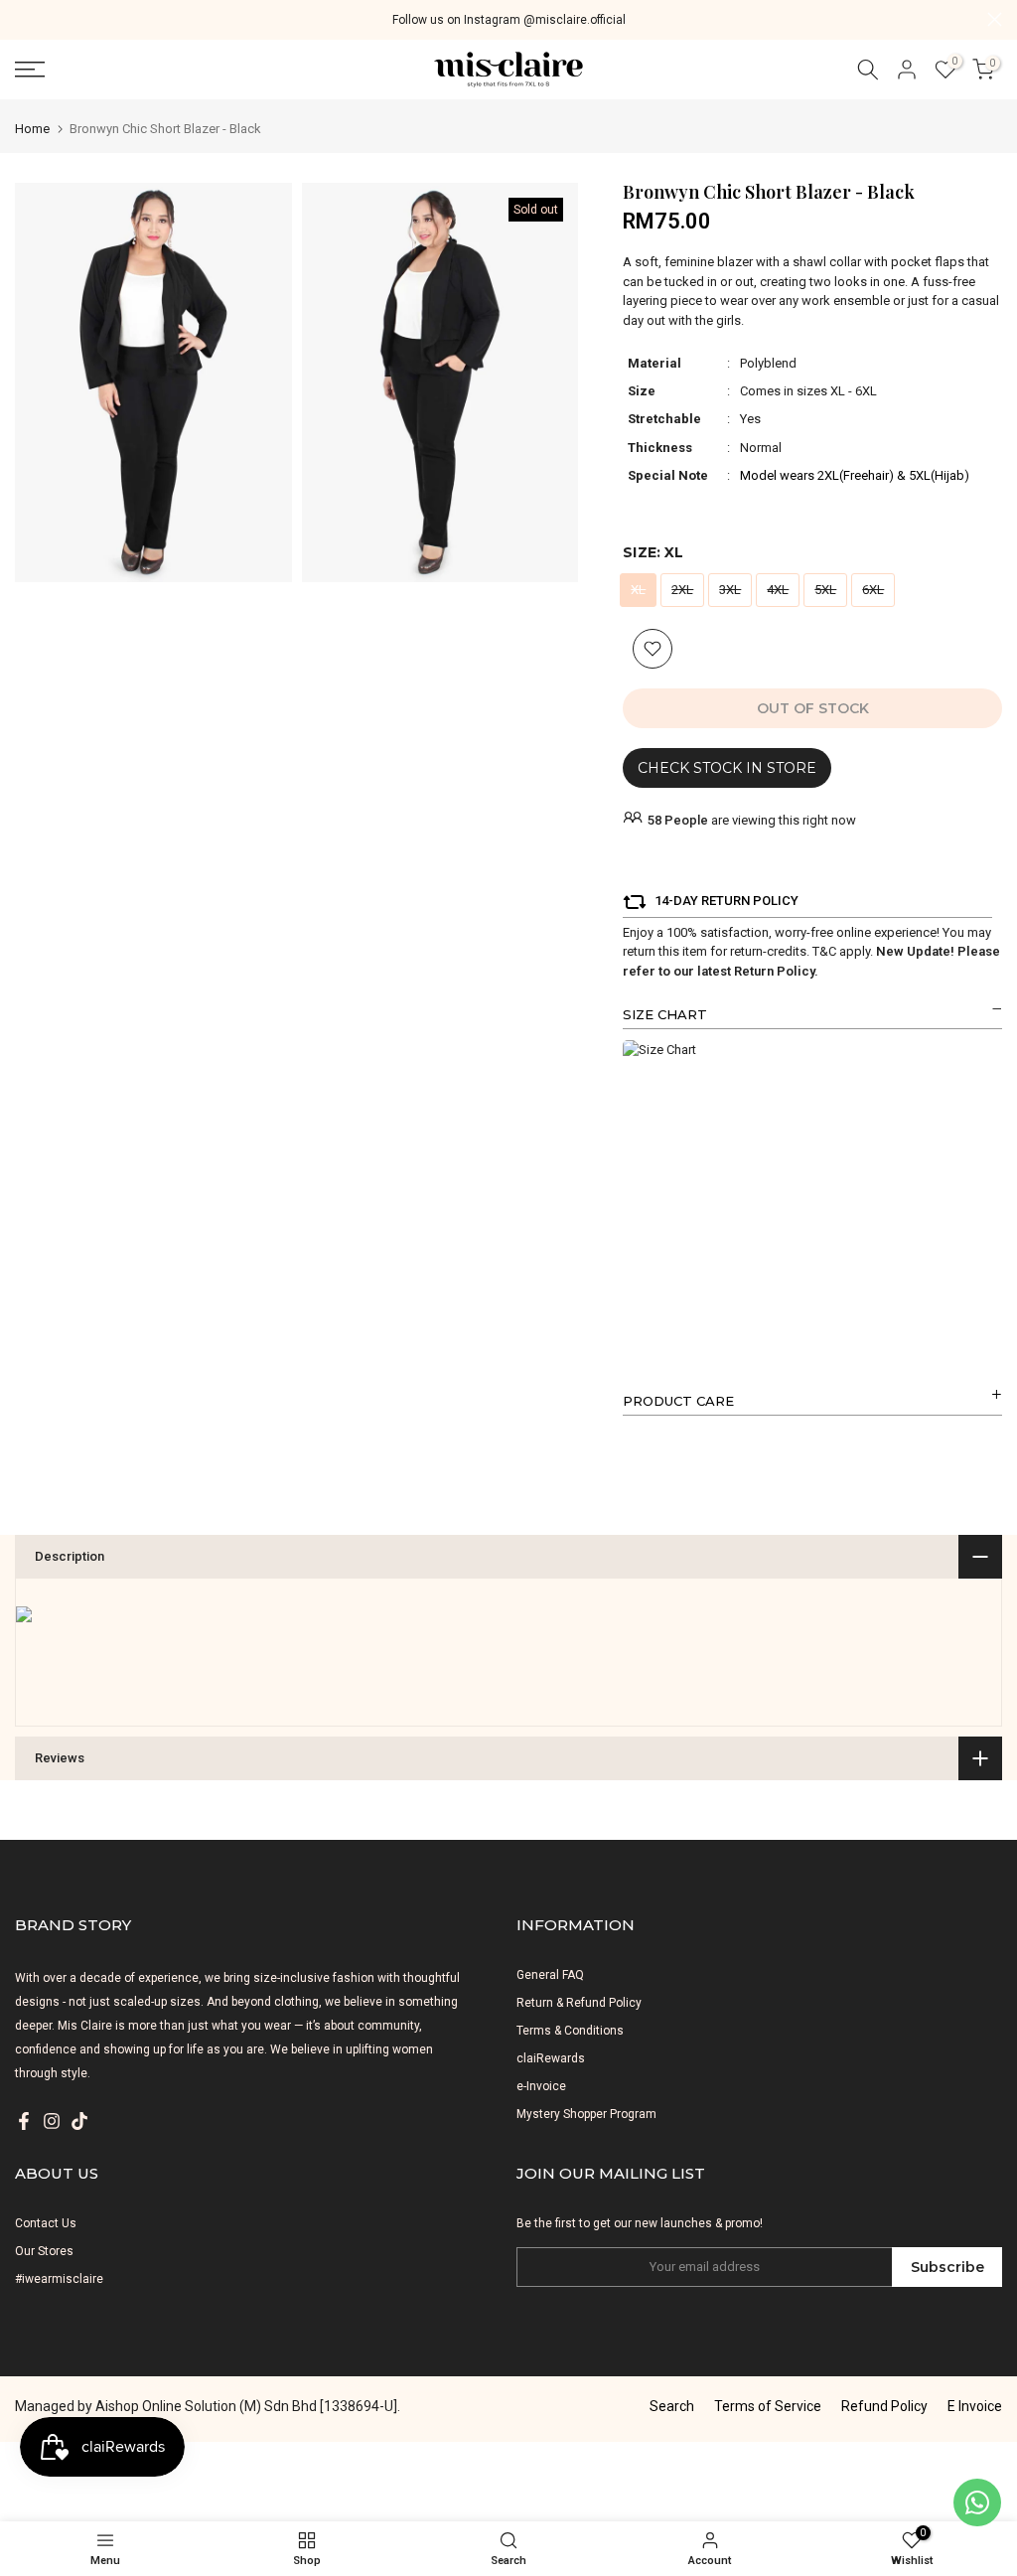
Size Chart (665, 1014)
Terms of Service (768, 2406)
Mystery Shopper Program (586, 2114)
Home (32, 129)
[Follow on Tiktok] (79, 2121)
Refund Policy (884, 2406)
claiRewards (551, 2058)
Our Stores (44, 2251)
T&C (824, 951)
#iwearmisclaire (59, 2279)
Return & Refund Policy (579, 2003)
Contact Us (46, 2223)
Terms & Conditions (570, 2031)
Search (672, 2406)
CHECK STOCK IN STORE (727, 768)
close (22, 19)
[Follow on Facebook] (24, 2121)
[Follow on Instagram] (52, 2121)
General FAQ (550, 1975)
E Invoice (975, 2406)
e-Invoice (541, 2086)
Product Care (678, 1401)
